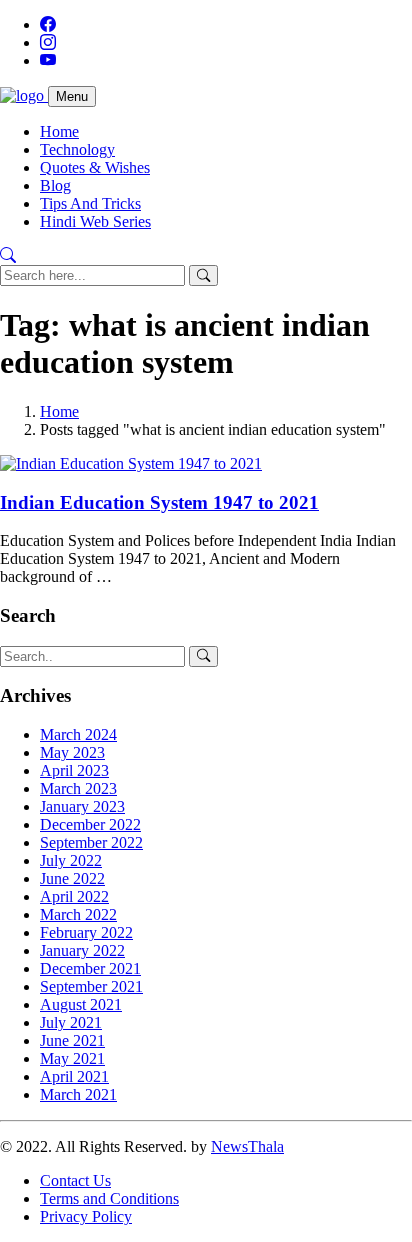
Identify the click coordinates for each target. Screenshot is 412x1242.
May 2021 (72, 1058)
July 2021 (71, 1022)
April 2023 (74, 770)
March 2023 (78, 788)
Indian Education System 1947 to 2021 (159, 502)
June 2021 (72, 1040)
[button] (8, 255)
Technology (77, 149)
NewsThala (247, 1146)
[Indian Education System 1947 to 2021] (131, 463)
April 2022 (74, 896)
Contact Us (75, 1180)
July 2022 (71, 860)
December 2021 (90, 968)
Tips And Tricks (90, 203)
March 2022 (78, 914)
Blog (55, 185)
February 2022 (86, 932)
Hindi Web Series (95, 221)
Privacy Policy (86, 1216)
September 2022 (91, 842)
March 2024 (78, 734)
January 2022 (82, 950)
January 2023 (82, 806)
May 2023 (72, 752)
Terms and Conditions (109, 1198)
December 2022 (90, 824)
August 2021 (81, 1004)
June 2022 (72, 878)
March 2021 (78, 1094)
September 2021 (91, 986)
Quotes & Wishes (95, 167)
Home (59, 131)
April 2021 (74, 1076)
